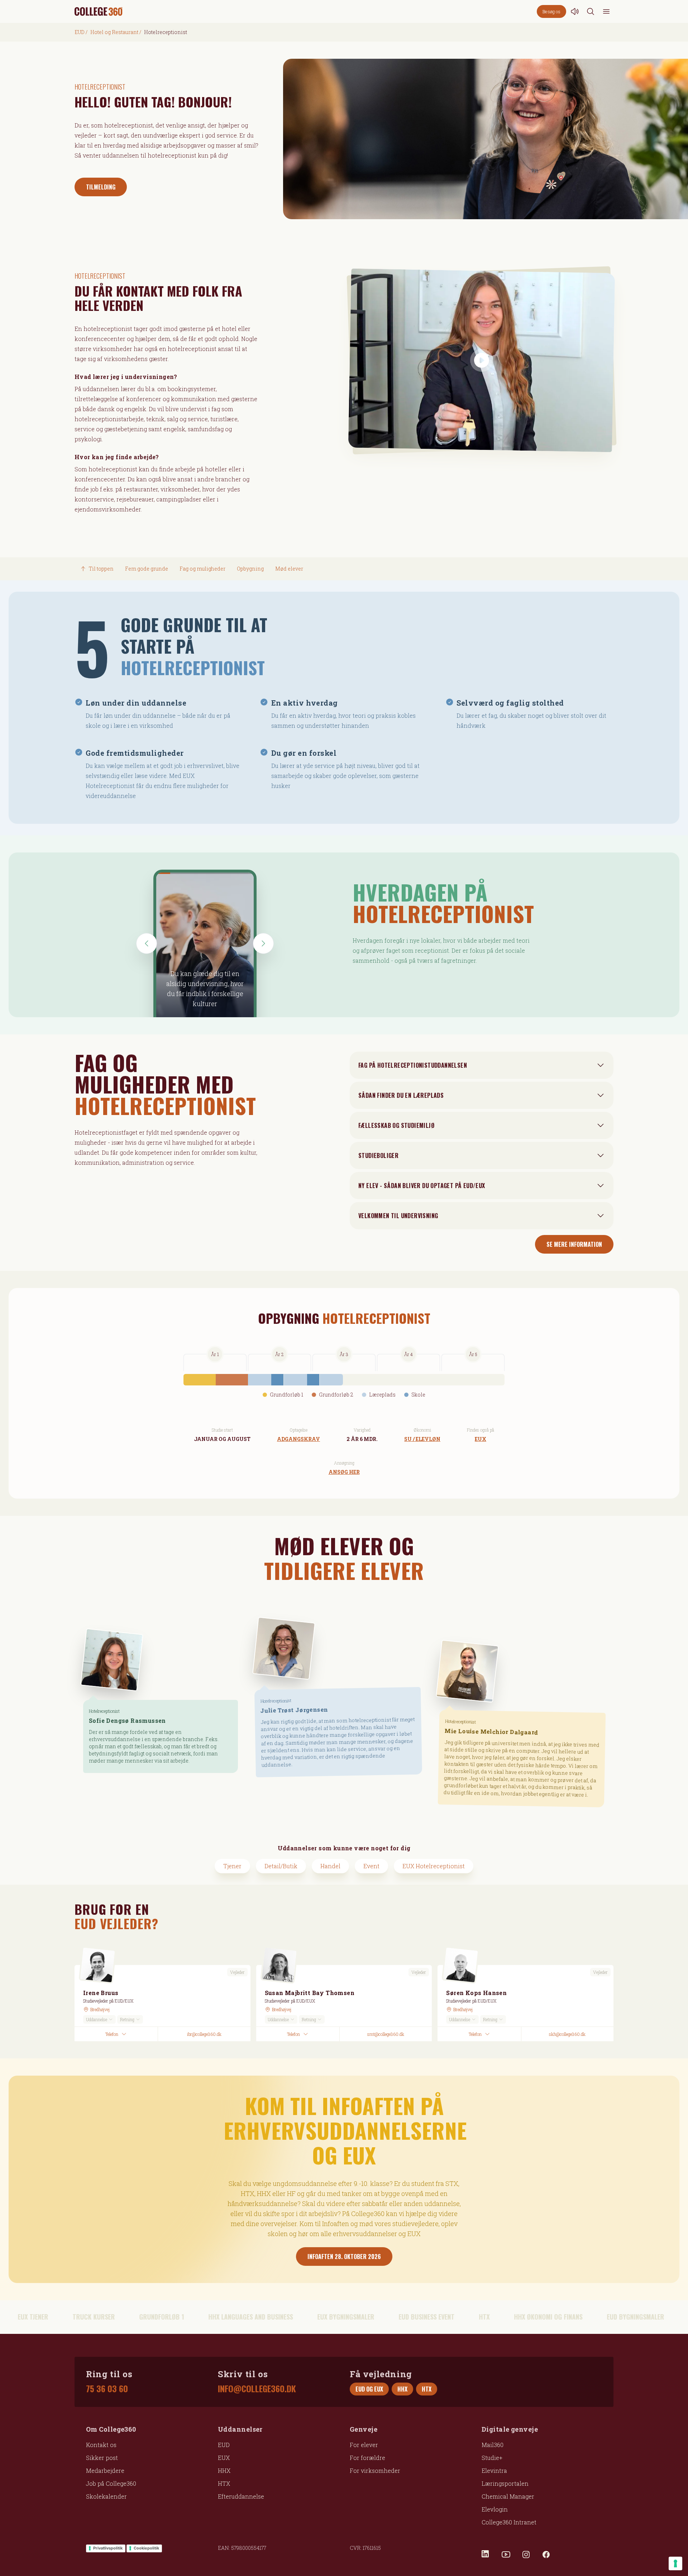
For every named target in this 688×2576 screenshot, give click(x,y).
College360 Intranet (509, 2522)
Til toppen (101, 569)
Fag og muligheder (202, 569)
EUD (80, 32)
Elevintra (494, 2471)
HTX (224, 2483)
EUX (481, 1439)
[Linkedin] (486, 2555)
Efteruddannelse (241, 2496)
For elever (364, 2445)
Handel (330, 1866)
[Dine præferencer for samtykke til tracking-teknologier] (675, 2563)
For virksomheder (375, 2471)
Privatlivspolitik (108, 2548)
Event (371, 1866)
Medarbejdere (105, 2471)
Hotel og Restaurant (114, 32)
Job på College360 (111, 2483)
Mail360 (493, 2445)
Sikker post (102, 2458)
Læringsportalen (505, 2483)
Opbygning (250, 569)
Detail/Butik (281, 1866)
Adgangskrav (298, 1439)
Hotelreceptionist (104, 1711)
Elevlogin (495, 2509)
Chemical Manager (508, 2496)
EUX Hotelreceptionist (434, 1866)
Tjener (232, 1866)
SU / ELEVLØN (422, 1439)
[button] (147, 943)
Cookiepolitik (146, 2548)
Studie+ (492, 2458)
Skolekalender (106, 2496)
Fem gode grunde (147, 569)
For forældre (367, 2458)
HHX (224, 2471)
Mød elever (289, 569)
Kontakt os (101, 2445)
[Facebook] (546, 2555)
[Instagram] (526, 2555)
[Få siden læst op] (575, 11)
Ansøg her (344, 1472)
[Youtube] (506, 2555)
